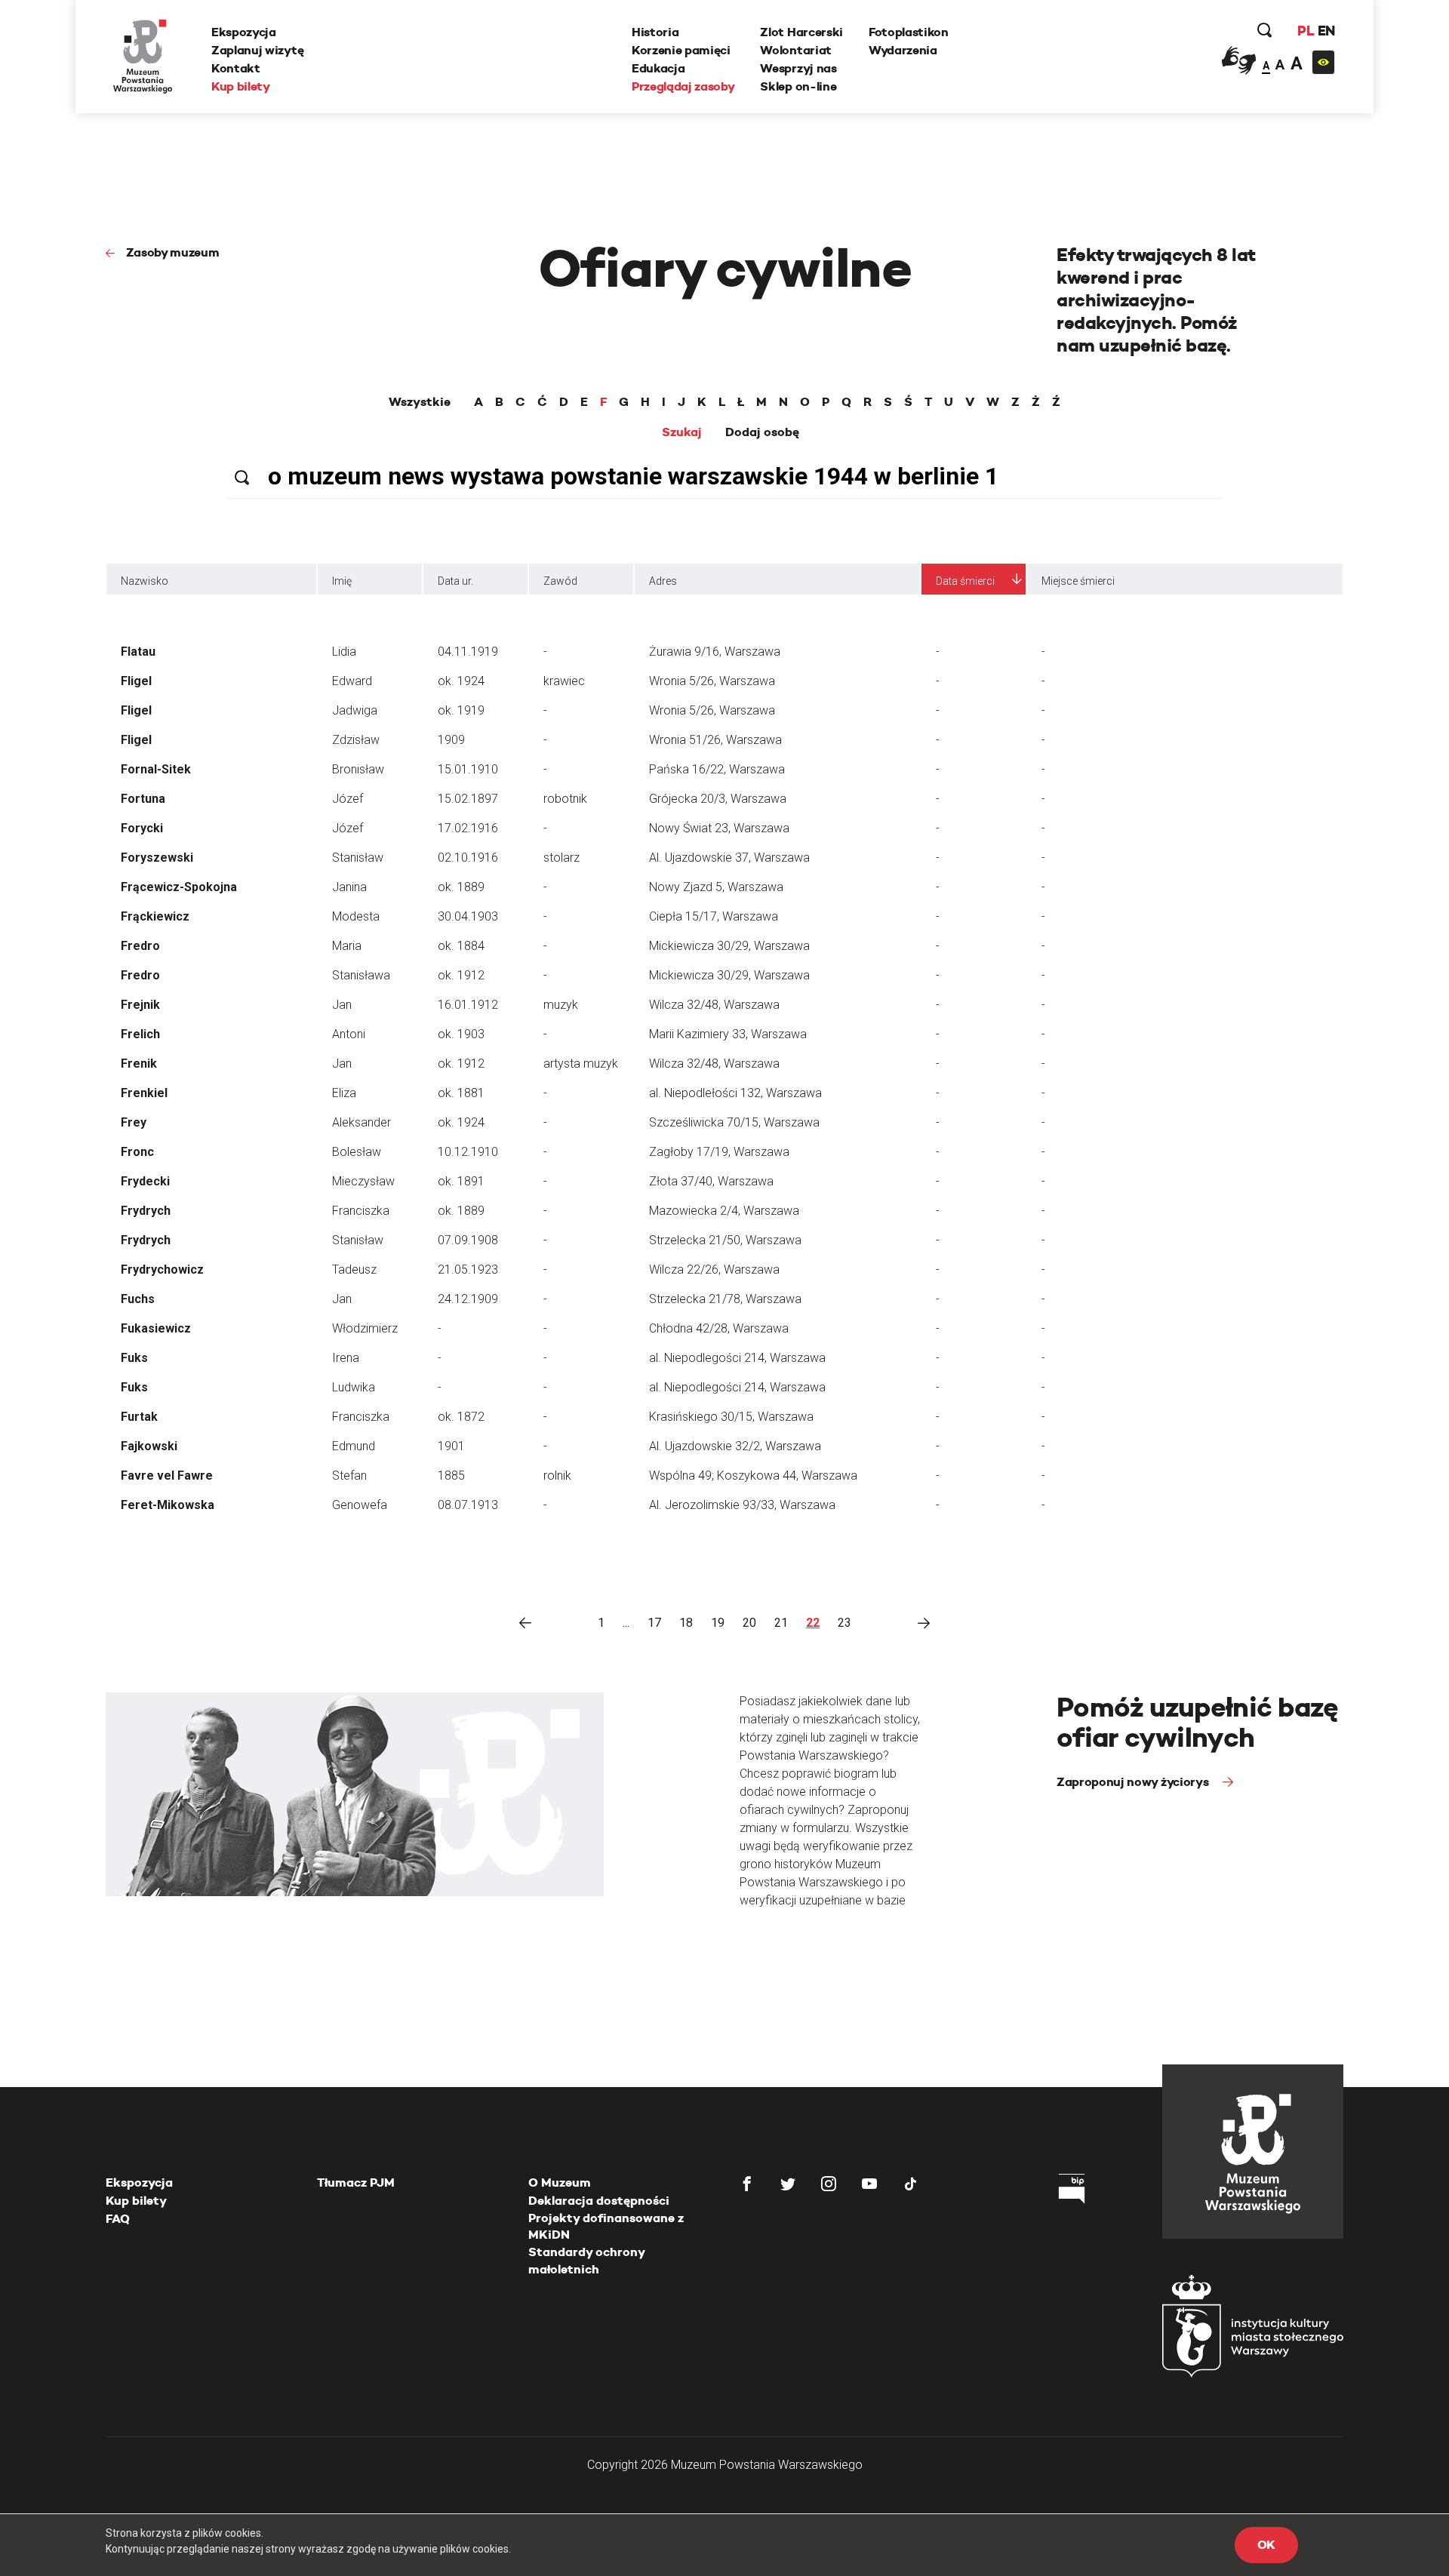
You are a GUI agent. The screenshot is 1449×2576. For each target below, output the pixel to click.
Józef (348, 799)
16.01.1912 (468, 1005)
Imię (342, 581)
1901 (451, 1446)
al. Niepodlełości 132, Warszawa (735, 1093)
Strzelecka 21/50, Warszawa (725, 1240)
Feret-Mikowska (168, 1505)
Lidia (344, 652)
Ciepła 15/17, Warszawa (714, 916)
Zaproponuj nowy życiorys (1134, 1782)
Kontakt (236, 68)
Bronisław (358, 769)
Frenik (139, 1064)
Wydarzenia (903, 50)
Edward (352, 681)
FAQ (118, 2219)
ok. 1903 (461, 1034)
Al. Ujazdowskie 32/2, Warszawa (735, 1446)
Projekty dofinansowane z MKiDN (606, 2226)
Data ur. (455, 581)
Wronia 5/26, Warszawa (712, 681)
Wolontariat (795, 50)
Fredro (140, 946)
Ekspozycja (244, 32)
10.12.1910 (468, 1152)
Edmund (354, 1446)
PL (1306, 31)
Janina (349, 887)
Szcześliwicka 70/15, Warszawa (734, 1122)
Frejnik (140, 1005)
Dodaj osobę (762, 432)
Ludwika (354, 1387)
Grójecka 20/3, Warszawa (718, 799)
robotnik (565, 799)
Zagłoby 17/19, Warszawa (719, 1152)
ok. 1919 (461, 710)
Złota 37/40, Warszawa (711, 1181)
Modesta (356, 916)
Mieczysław (363, 1181)
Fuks (134, 1358)
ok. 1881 (461, 1093)
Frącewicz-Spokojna (179, 887)
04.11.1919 (468, 652)
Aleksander (361, 1122)
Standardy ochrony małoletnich (586, 2260)
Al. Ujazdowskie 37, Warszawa (729, 858)
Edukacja (658, 68)
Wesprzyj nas (798, 68)
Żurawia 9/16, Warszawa (715, 652)
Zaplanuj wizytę (257, 50)
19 (718, 1623)
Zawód (560, 581)
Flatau (138, 652)
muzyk (561, 1005)
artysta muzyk (581, 1064)
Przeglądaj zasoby (683, 86)
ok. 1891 (461, 1181)
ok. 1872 (461, 1417)
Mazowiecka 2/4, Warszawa (724, 1211)
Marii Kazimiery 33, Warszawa (728, 1034)
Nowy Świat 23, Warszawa (719, 828)
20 (749, 1623)
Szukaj (682, 432)
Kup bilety (241, 86)
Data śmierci (965, 581)
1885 (451, 1476)
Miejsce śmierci (1078, 581)
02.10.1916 (468, 858)
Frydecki (145, 1181)
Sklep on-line (798, 86)
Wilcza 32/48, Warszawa (714, 1005)
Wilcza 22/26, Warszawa (714, 1270)
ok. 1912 (461, 975)
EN (1326, 31)
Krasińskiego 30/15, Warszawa (731, 1417)
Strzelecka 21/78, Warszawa (725, 1299)
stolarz (561, 858)
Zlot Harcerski (801, 32)
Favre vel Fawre (167, 1476)
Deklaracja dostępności (599, 2201)
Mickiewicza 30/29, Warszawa (729, 946)
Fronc (137, 1152)
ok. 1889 (461, 887)
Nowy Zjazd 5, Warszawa (716, 887)
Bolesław (357, 1152)
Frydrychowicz (162, 1270)
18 (686, 1623)
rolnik (557, 1476)
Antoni (349, 1034)
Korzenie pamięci (681, 50)
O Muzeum (560, 2183)
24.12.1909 (468, 1299)
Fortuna (143, 799)
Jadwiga (355, 710)
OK (1266, 2545)
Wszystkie (420, 402)
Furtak (139, 1417)
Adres (663, 581)
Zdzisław (356, 740)
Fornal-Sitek (156, 769)
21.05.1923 (468, 1270)
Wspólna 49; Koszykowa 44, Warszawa (753, 1476)
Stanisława (361, 975)
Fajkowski (149, 1446)
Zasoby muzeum (173, 252)
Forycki (142, 828)
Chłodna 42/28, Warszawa (719, 1328)
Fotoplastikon (909, 32)
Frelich (140, 1034)
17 (654, 1623)
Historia (655, 32)
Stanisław (358, 858)
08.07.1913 (468, 1505)
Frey (134, 1122)
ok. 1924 (461, 681)
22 (813, 1623)
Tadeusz (354, 1270)
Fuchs (138, 1299)
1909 (451, 740)
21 (781, 1623)
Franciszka (361, 1211)
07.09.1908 (468, 1240)
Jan (342, 1005)
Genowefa (360, 1505)
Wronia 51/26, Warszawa (715, 740)
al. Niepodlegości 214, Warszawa (737, 1358)
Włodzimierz (365, 1328)
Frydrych (146, 1211)
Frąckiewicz (155, 916)
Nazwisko (145, 581)
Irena (346, 1358)
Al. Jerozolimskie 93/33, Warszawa (742, 1505)
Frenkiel (144, 1093)
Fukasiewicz (156, 1328)
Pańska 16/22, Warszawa (717, 769)
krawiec (564, 681)
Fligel (136, 681)
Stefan (349, 1476)
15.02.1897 (468, 799)
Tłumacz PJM (356, 2183)
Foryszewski (157, 858)
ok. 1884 (461, 946)
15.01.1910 (468, 769)
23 (844, 1623)
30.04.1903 (468, 916)
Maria (347, 946)
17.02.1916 (468, 828)
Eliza (344, 1093)
